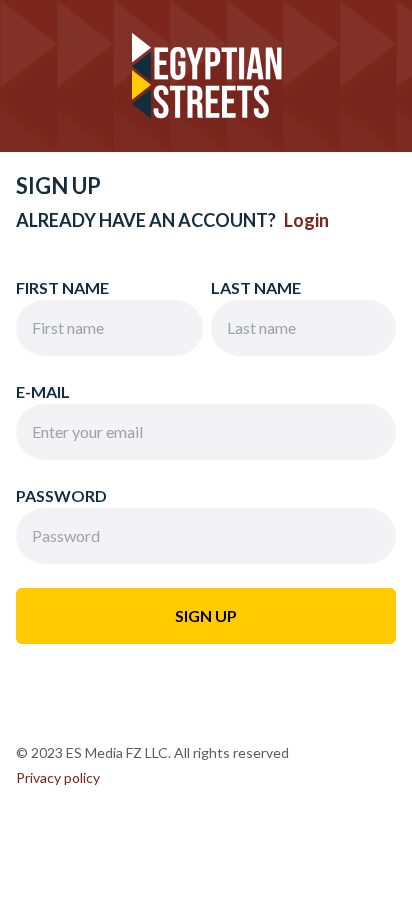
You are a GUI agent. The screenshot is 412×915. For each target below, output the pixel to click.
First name (62, 287)
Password (61, 495)
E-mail (43, 391)
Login (306, 220)
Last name (256, 287)
